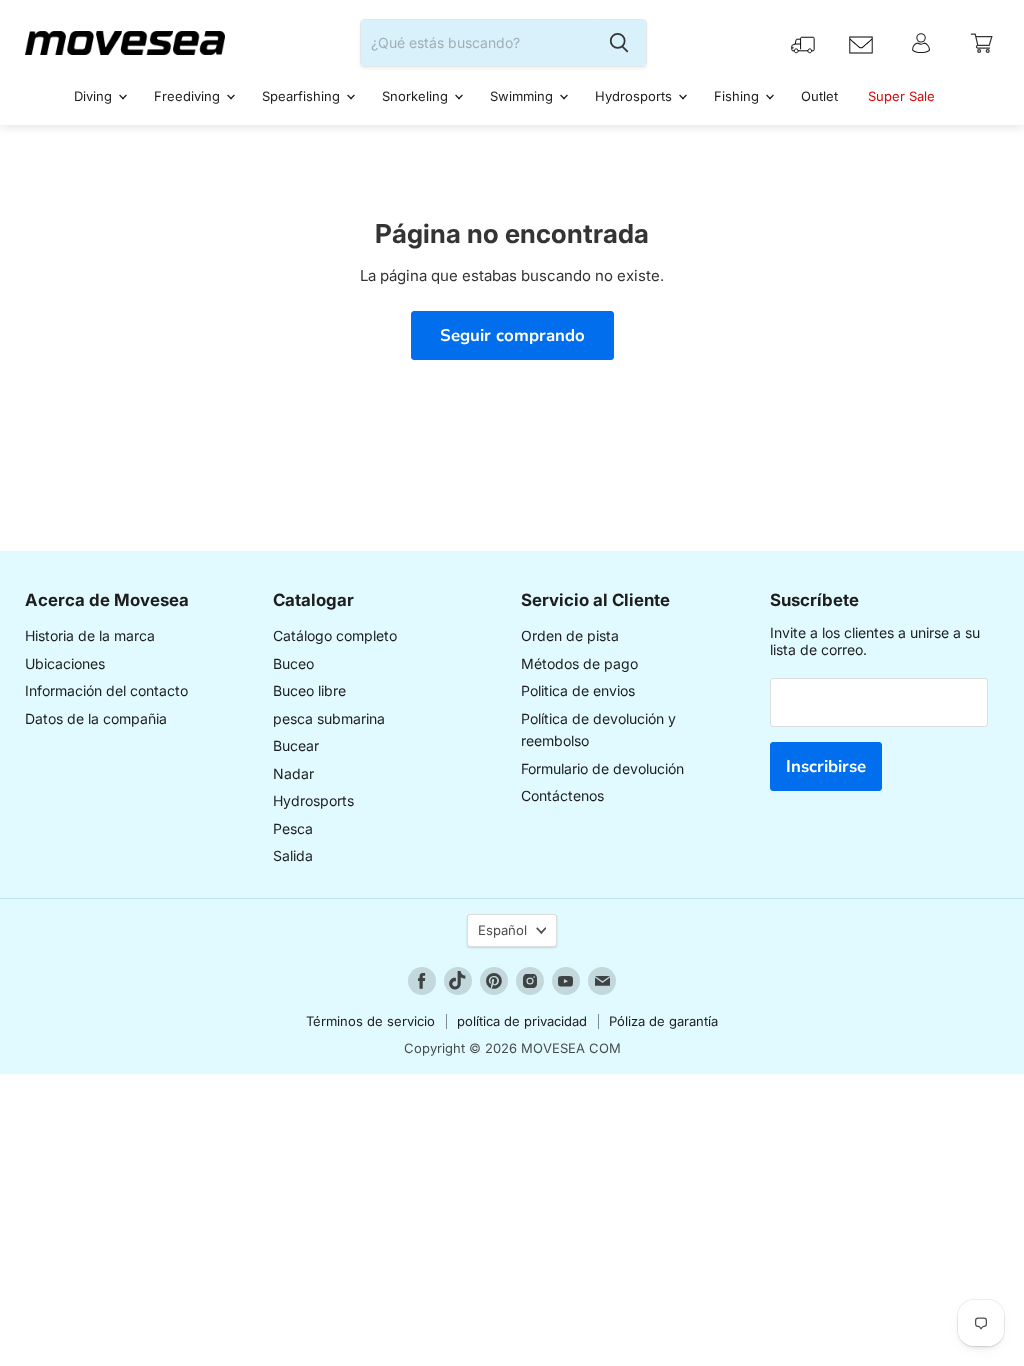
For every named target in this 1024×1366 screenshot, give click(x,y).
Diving (95, 96)
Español (502, 930)
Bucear (296, 745)
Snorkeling (417, 96)
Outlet (819, 96)
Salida (293, 855)
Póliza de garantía (663, 1021)
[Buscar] (619, 43)
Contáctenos (562, 795)
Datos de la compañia (96, 718)
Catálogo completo (335, 635)
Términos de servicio (370, 1021)
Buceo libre (309, 690)
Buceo (293, 663)
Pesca (293, 828)
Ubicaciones (65, 663)
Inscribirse (826, 766)
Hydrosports (635, 96)
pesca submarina (329, 718)
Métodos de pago (579, 663)
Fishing (738, 96)
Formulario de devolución (602, 768)
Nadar (293, 773)
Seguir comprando (512, 335)
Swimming (523, 96)
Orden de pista (570, 635)
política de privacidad (522, 1021)
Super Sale (901, 96)
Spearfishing (303, 96)
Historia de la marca (90, 635)
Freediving (189, 96)
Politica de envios (578, 690)
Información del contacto (106, 690)
